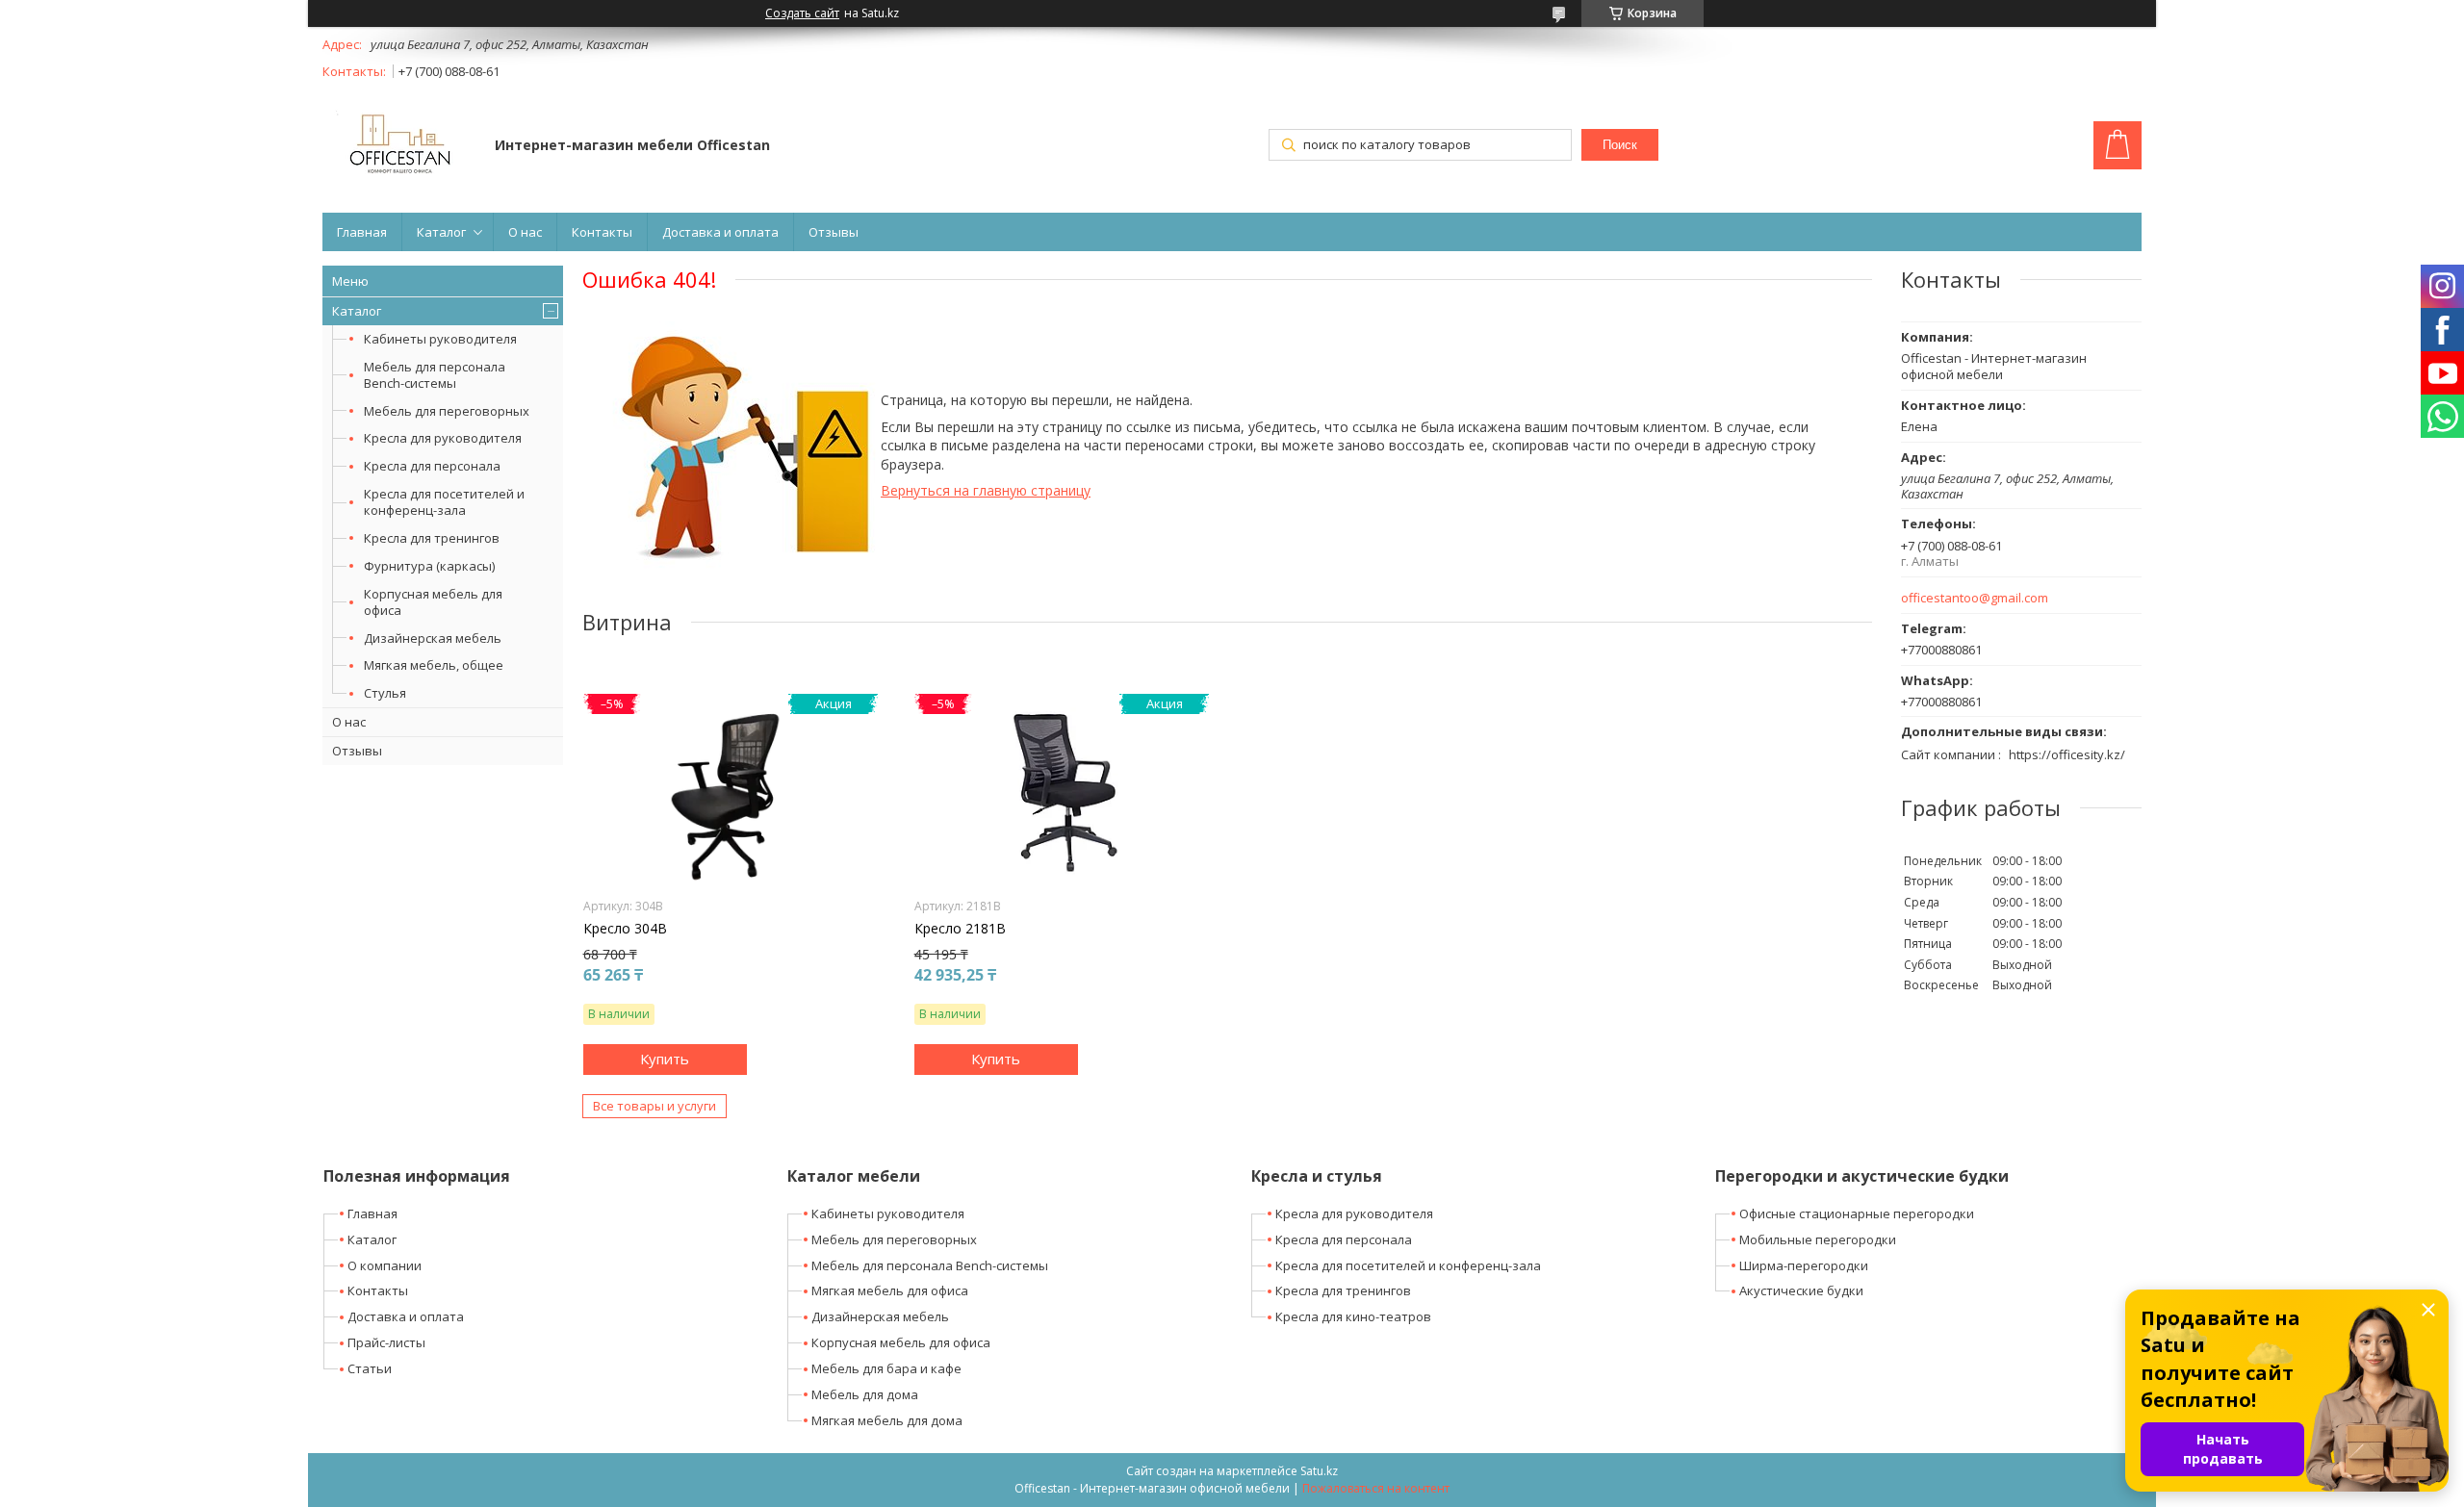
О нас (525, 232)
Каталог (441, 232)
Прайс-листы (386, 1342)
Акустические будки (1801, 1290)
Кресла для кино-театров (1353, 1316)
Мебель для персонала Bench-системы (435, 375)
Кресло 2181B (960, 929)
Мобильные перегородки (1818, 1239)
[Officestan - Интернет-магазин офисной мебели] (399, 147)
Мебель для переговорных (447, 411)
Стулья (385, 693)
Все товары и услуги (654, 1106)
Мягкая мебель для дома (887, 1420)
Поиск (1620, 145)
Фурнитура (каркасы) (429, 566)
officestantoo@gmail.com (1975, 598)
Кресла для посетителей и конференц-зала (444, 502)
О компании (385, 1265)
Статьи (370, 1368)
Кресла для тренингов (432, 538)
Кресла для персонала (432, 466)
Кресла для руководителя (443, 438)
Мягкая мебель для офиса (890, 1290)
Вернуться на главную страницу (986, 490)
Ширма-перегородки (1804, 1265)
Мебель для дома (865, 1394)
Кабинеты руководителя (440, 339)
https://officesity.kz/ (2067, 754)
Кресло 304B (625, 929)
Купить (665, 1059)
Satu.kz (1319, 1471)
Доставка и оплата (720, 232)
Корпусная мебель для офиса (433, 602)
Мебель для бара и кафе (886, 1368)
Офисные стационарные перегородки (1857, 1213)
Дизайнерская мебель (433, 638)
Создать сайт (802, 13)
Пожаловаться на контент (1376, 1488)
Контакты (602, 232)
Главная (362, 232)
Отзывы (834, 232)
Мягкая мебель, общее (434, 665)
